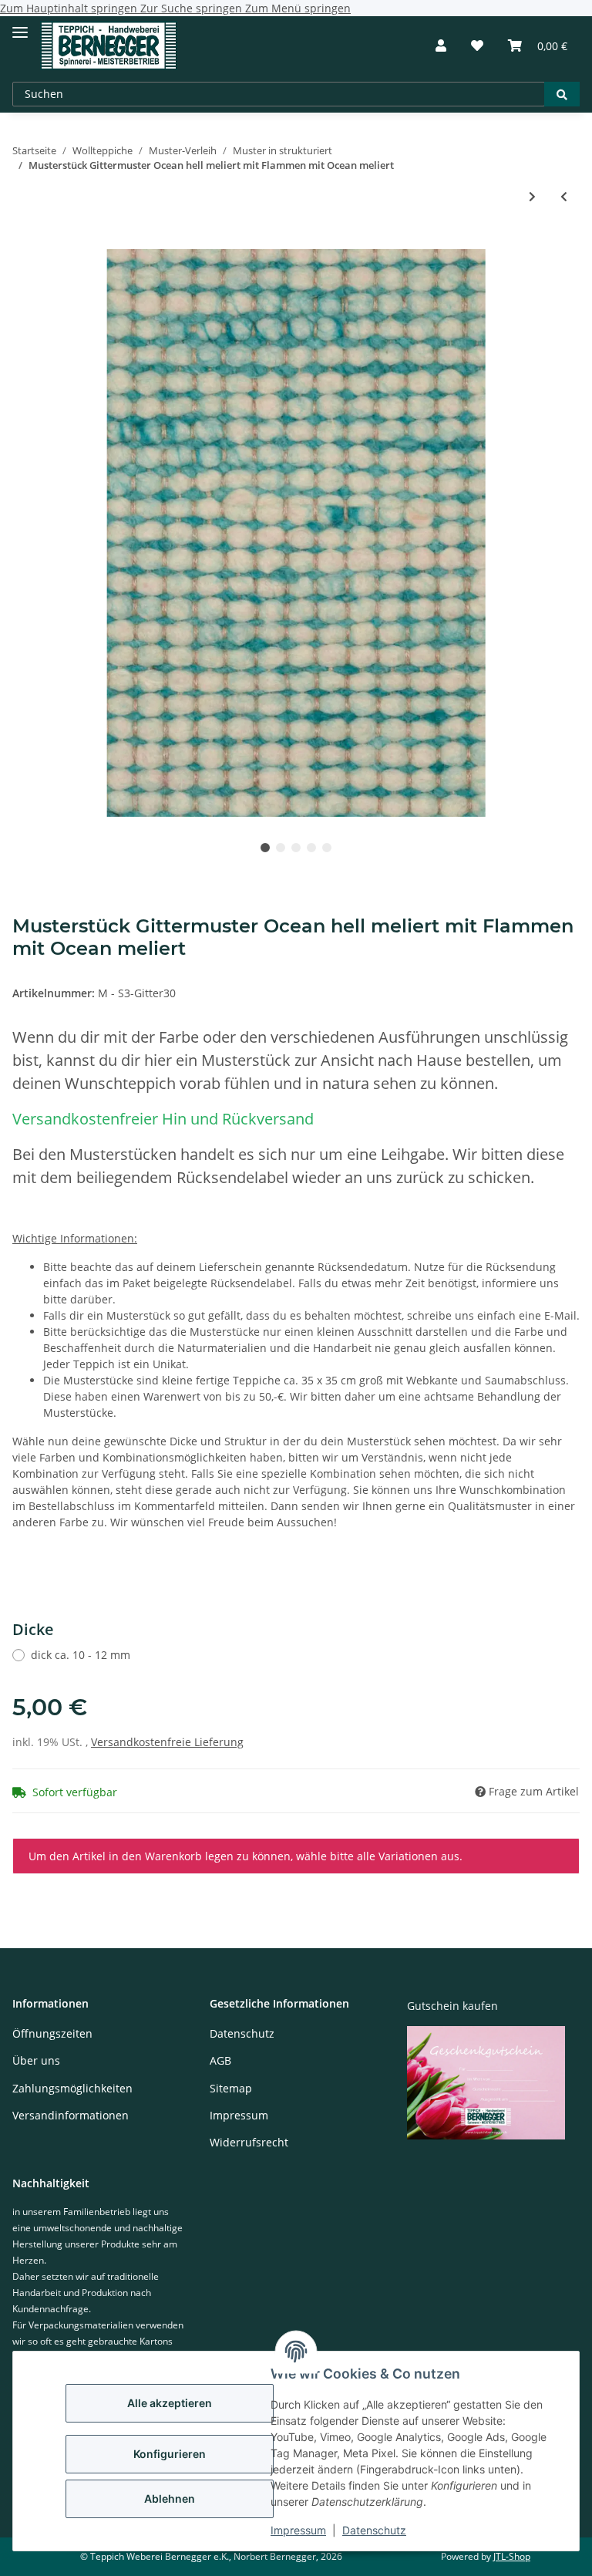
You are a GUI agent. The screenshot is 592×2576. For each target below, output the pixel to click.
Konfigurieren (170, 2454)
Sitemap (231, 2088)
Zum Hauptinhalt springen (70, 8)
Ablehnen (170, 2498)
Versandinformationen (71, 2115)
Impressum (298, 2530)
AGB (220, 2060)
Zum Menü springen (298, 8)
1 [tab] (265, 848)
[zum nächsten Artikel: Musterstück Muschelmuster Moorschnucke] (532, 196)
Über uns (36, 2060)
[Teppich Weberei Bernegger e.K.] (109, 46)
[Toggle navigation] (20, 26)
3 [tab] (296, 848)
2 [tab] (281, 848)
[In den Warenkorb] (25, 241)
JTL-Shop (512, 2556)
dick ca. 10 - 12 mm (81, 1655)
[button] (441, 46)
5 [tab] (327, 848)
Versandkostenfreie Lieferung (167, 1742)
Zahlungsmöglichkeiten (72, 2088)
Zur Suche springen (193, 8)
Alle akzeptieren (170, 2403)
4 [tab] (311, 848)
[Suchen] (562, 94)
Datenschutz (374, 2530)
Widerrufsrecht (249, 2142)
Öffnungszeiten (52, 2033)
